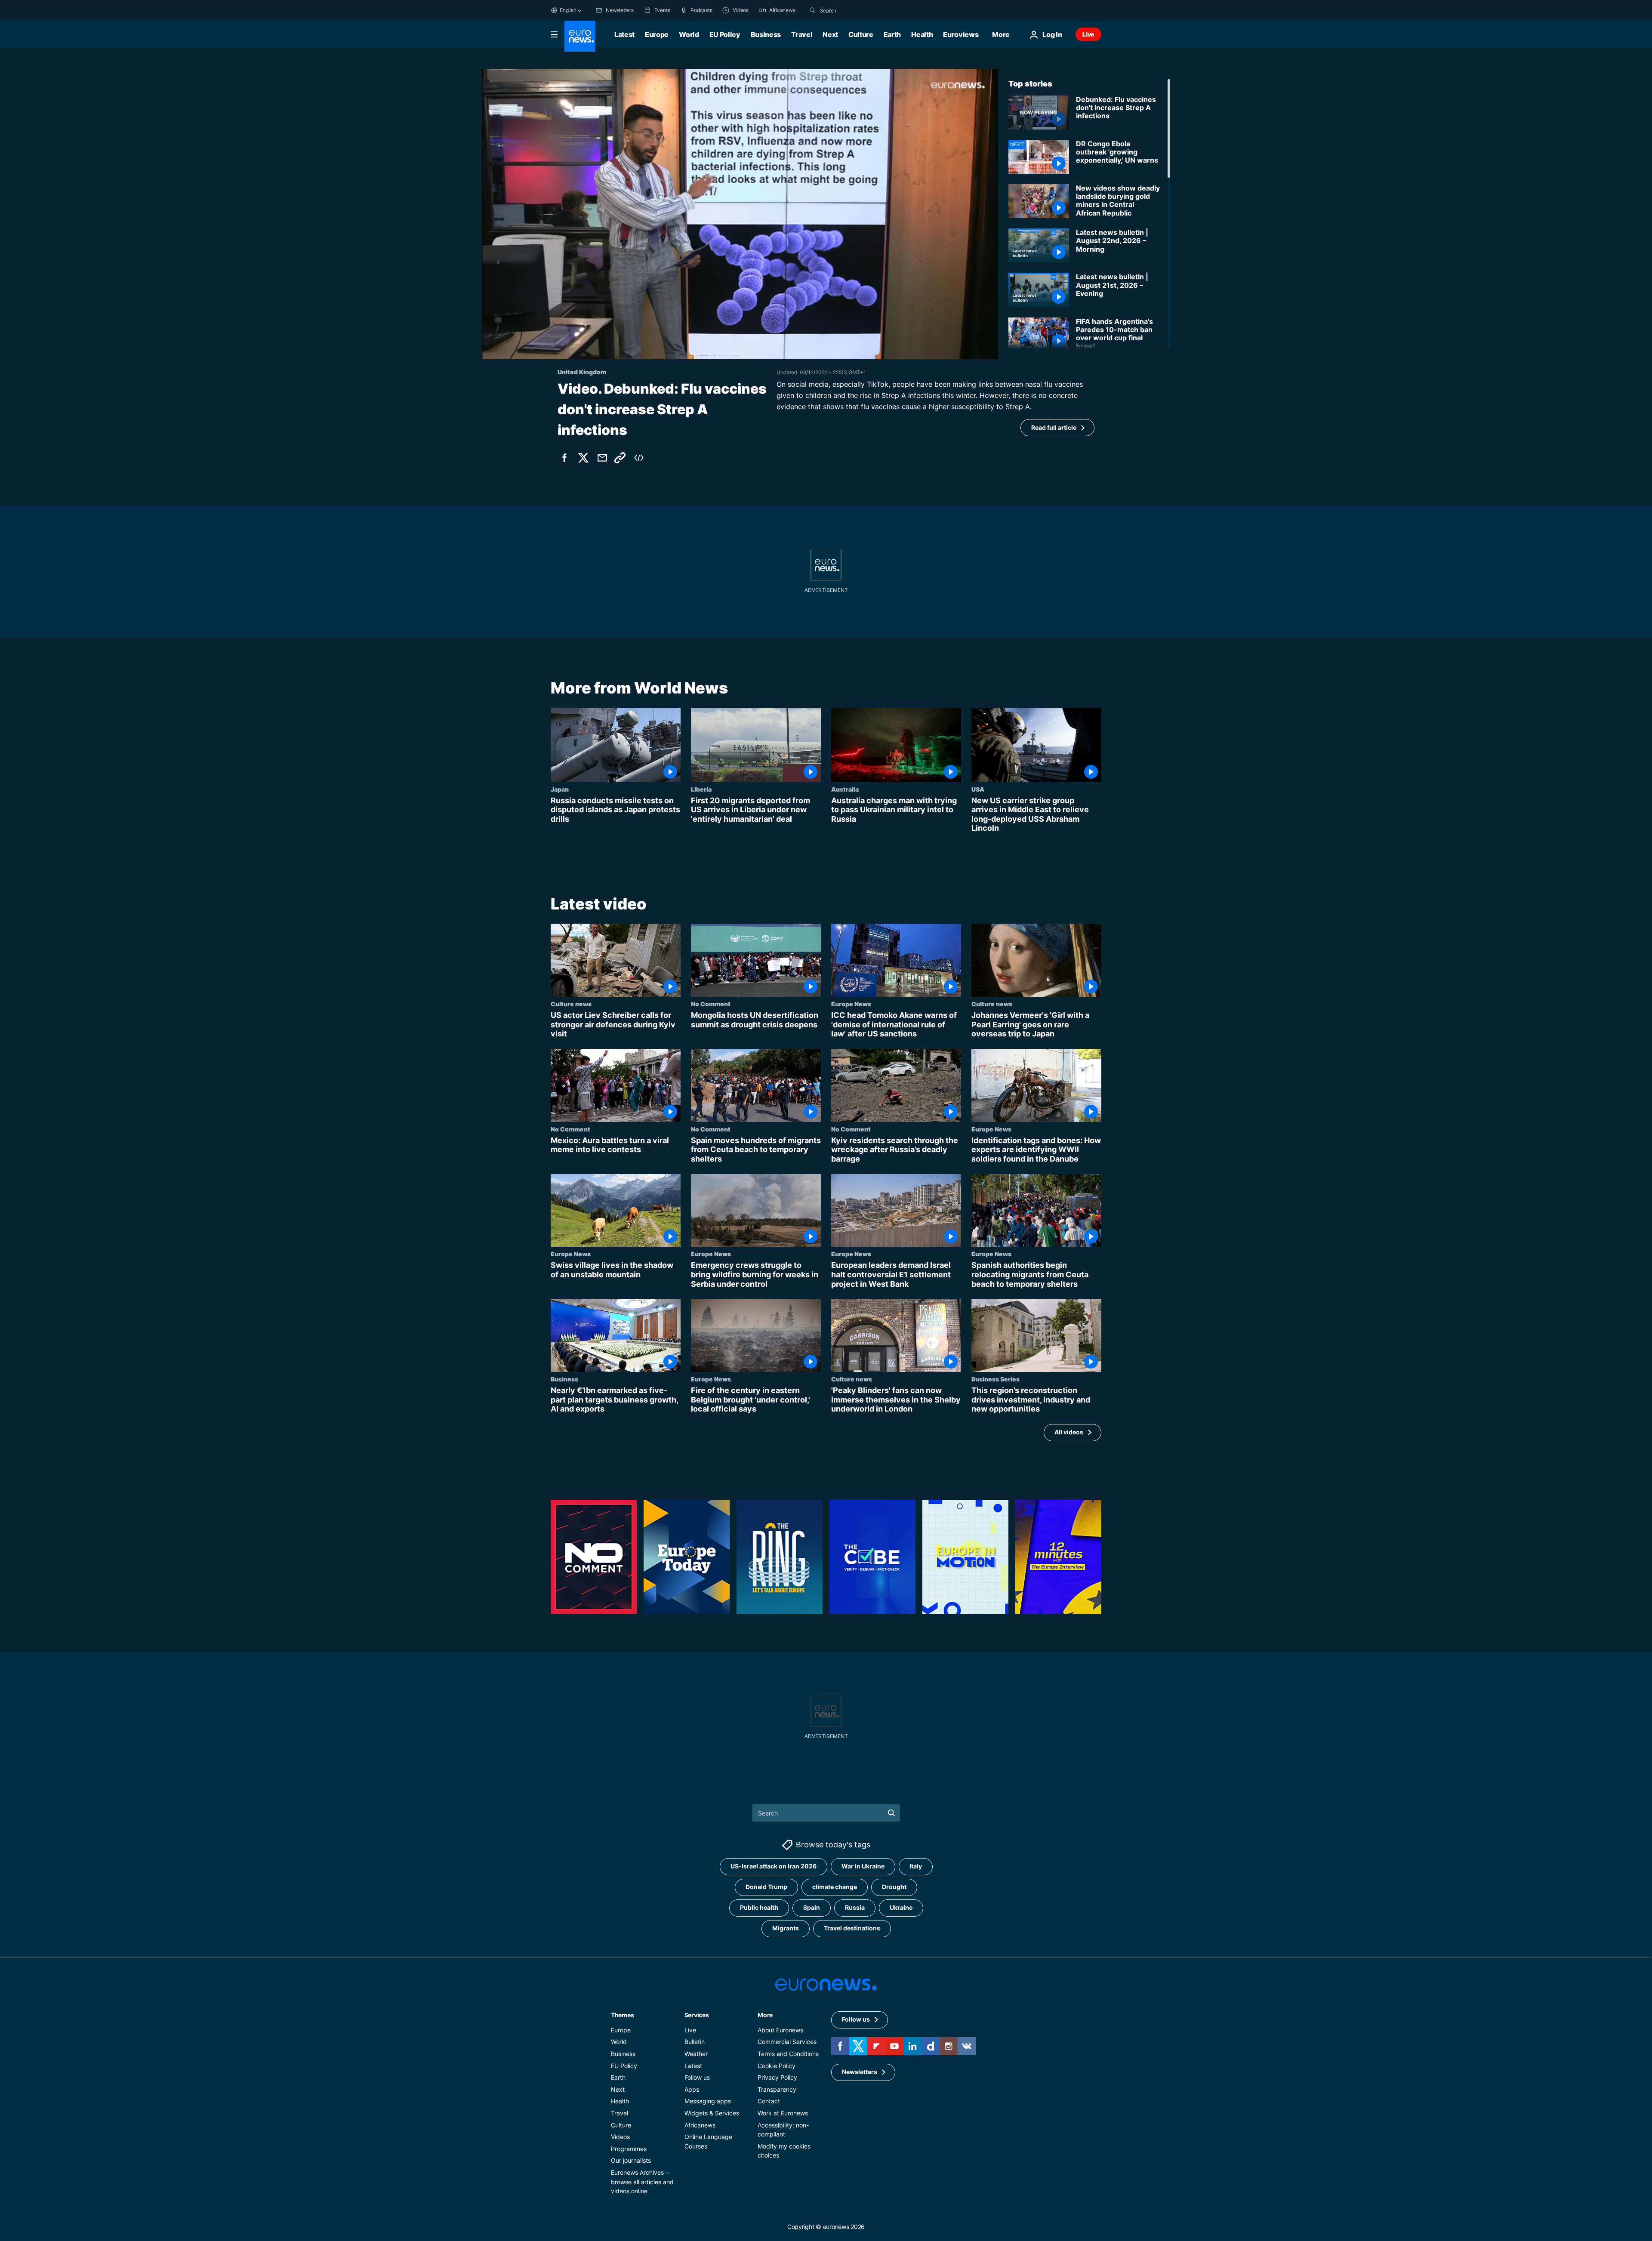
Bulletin (695, 2042)
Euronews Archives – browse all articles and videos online (642, 2182)
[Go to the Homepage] (580, 36)
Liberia (701, 789)
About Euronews (780, 2030)
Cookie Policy (777, 2066)
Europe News (851, 1004)
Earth (892, 34)
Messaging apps (708, 2101)
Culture (861, 34)
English (568, 10)
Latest (624, 34)
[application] (740, 214)
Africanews (700, 2125)
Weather (696, 2054)
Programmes (629, 2149)
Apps (692, 2089)
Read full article (1054, 427)
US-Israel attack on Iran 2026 (774, 1866)
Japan (560, 789)
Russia (855, 1908)
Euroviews (961, 34)
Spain (812, 1908)
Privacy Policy (777, 2078)
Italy (916, 1866)
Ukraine (901, 1908)
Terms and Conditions (788, 2054)
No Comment (711, 1004)
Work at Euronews (783, 2113)
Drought (894, 1887)
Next (830, 34)
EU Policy (725, 34)
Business (766, 34)
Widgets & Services (712, 2113)
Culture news (571, 1004)
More (765, 2015)
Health (922, 34)
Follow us (697, 2078)
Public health (759, 1908)
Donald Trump (766, 1887)
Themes (622, 2015)
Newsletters (860, 2072)
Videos (620, 2137)
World (689, 34)
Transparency (777, 2089)
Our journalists (631, 2161)
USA (978, 789)
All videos (1069, 1432)
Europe (657, 34)
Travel (802, 34)
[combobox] (856, 10)
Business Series (996, 1379)
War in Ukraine (863, 1866)
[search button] (813, 10)
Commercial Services (787, 2042)
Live (1088, 34)
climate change (835, 1887)
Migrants (786, 1928)
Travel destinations (852, 1928)
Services (697, 2015)
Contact (769, 2101)
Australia (845, 789)
